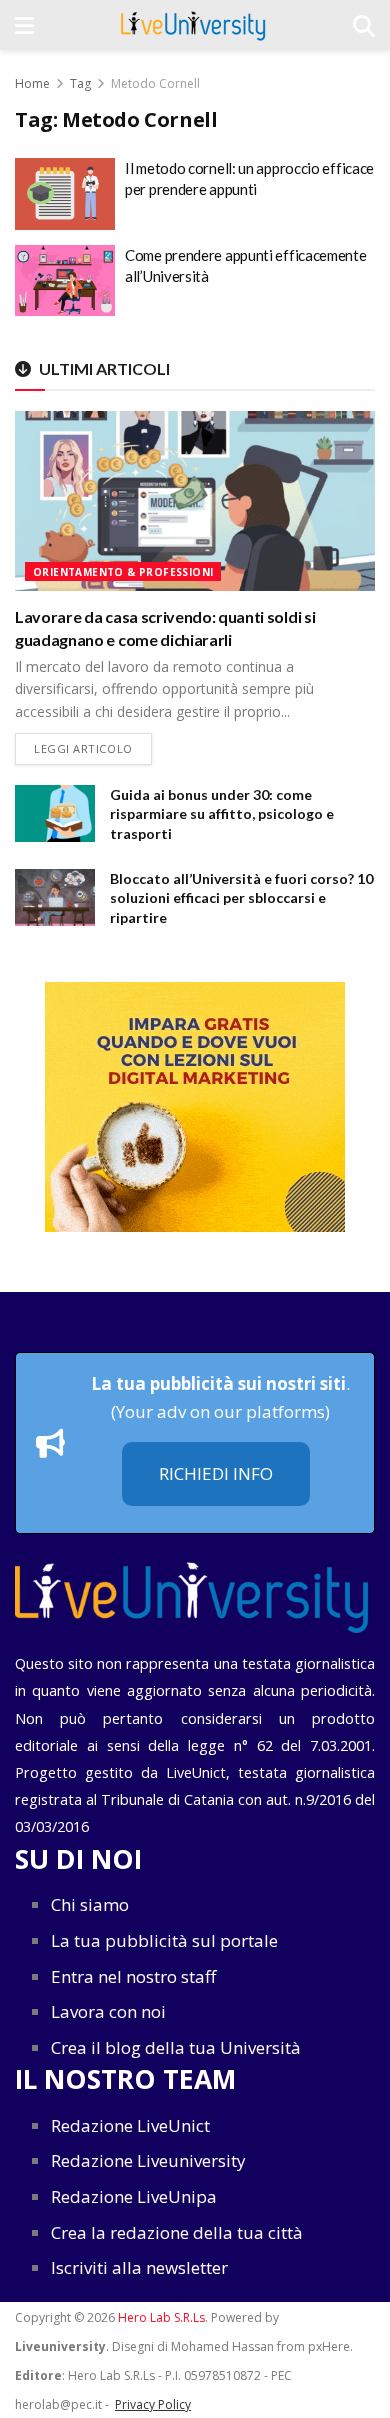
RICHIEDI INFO (216, 1473)
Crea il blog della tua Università (176, 2047)
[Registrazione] (195, 1107)
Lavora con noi (108, 2011)
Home (32, 83)
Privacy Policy (153, 2404)
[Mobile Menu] (24, 25)
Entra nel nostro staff (133, 1976)
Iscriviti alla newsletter (139, 2267)
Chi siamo (90, 1904)
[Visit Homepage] (193, 25)
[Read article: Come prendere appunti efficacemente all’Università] (65, 281)
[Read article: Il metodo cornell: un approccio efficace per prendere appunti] (65, 194)
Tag (80, 83)
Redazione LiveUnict (130, 2125)
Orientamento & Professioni (123, 572)
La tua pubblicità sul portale (164, 1940)
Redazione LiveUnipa (134, 2196)
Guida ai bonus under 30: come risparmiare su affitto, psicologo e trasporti (222, 814)
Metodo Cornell (155, 83)
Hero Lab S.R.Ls (161, 2317)
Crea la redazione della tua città (177, 2232)
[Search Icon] (364, 25)
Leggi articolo (93, 748)
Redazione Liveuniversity (148, 2160)
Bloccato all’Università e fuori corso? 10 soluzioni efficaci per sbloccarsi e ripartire (241, 898)
